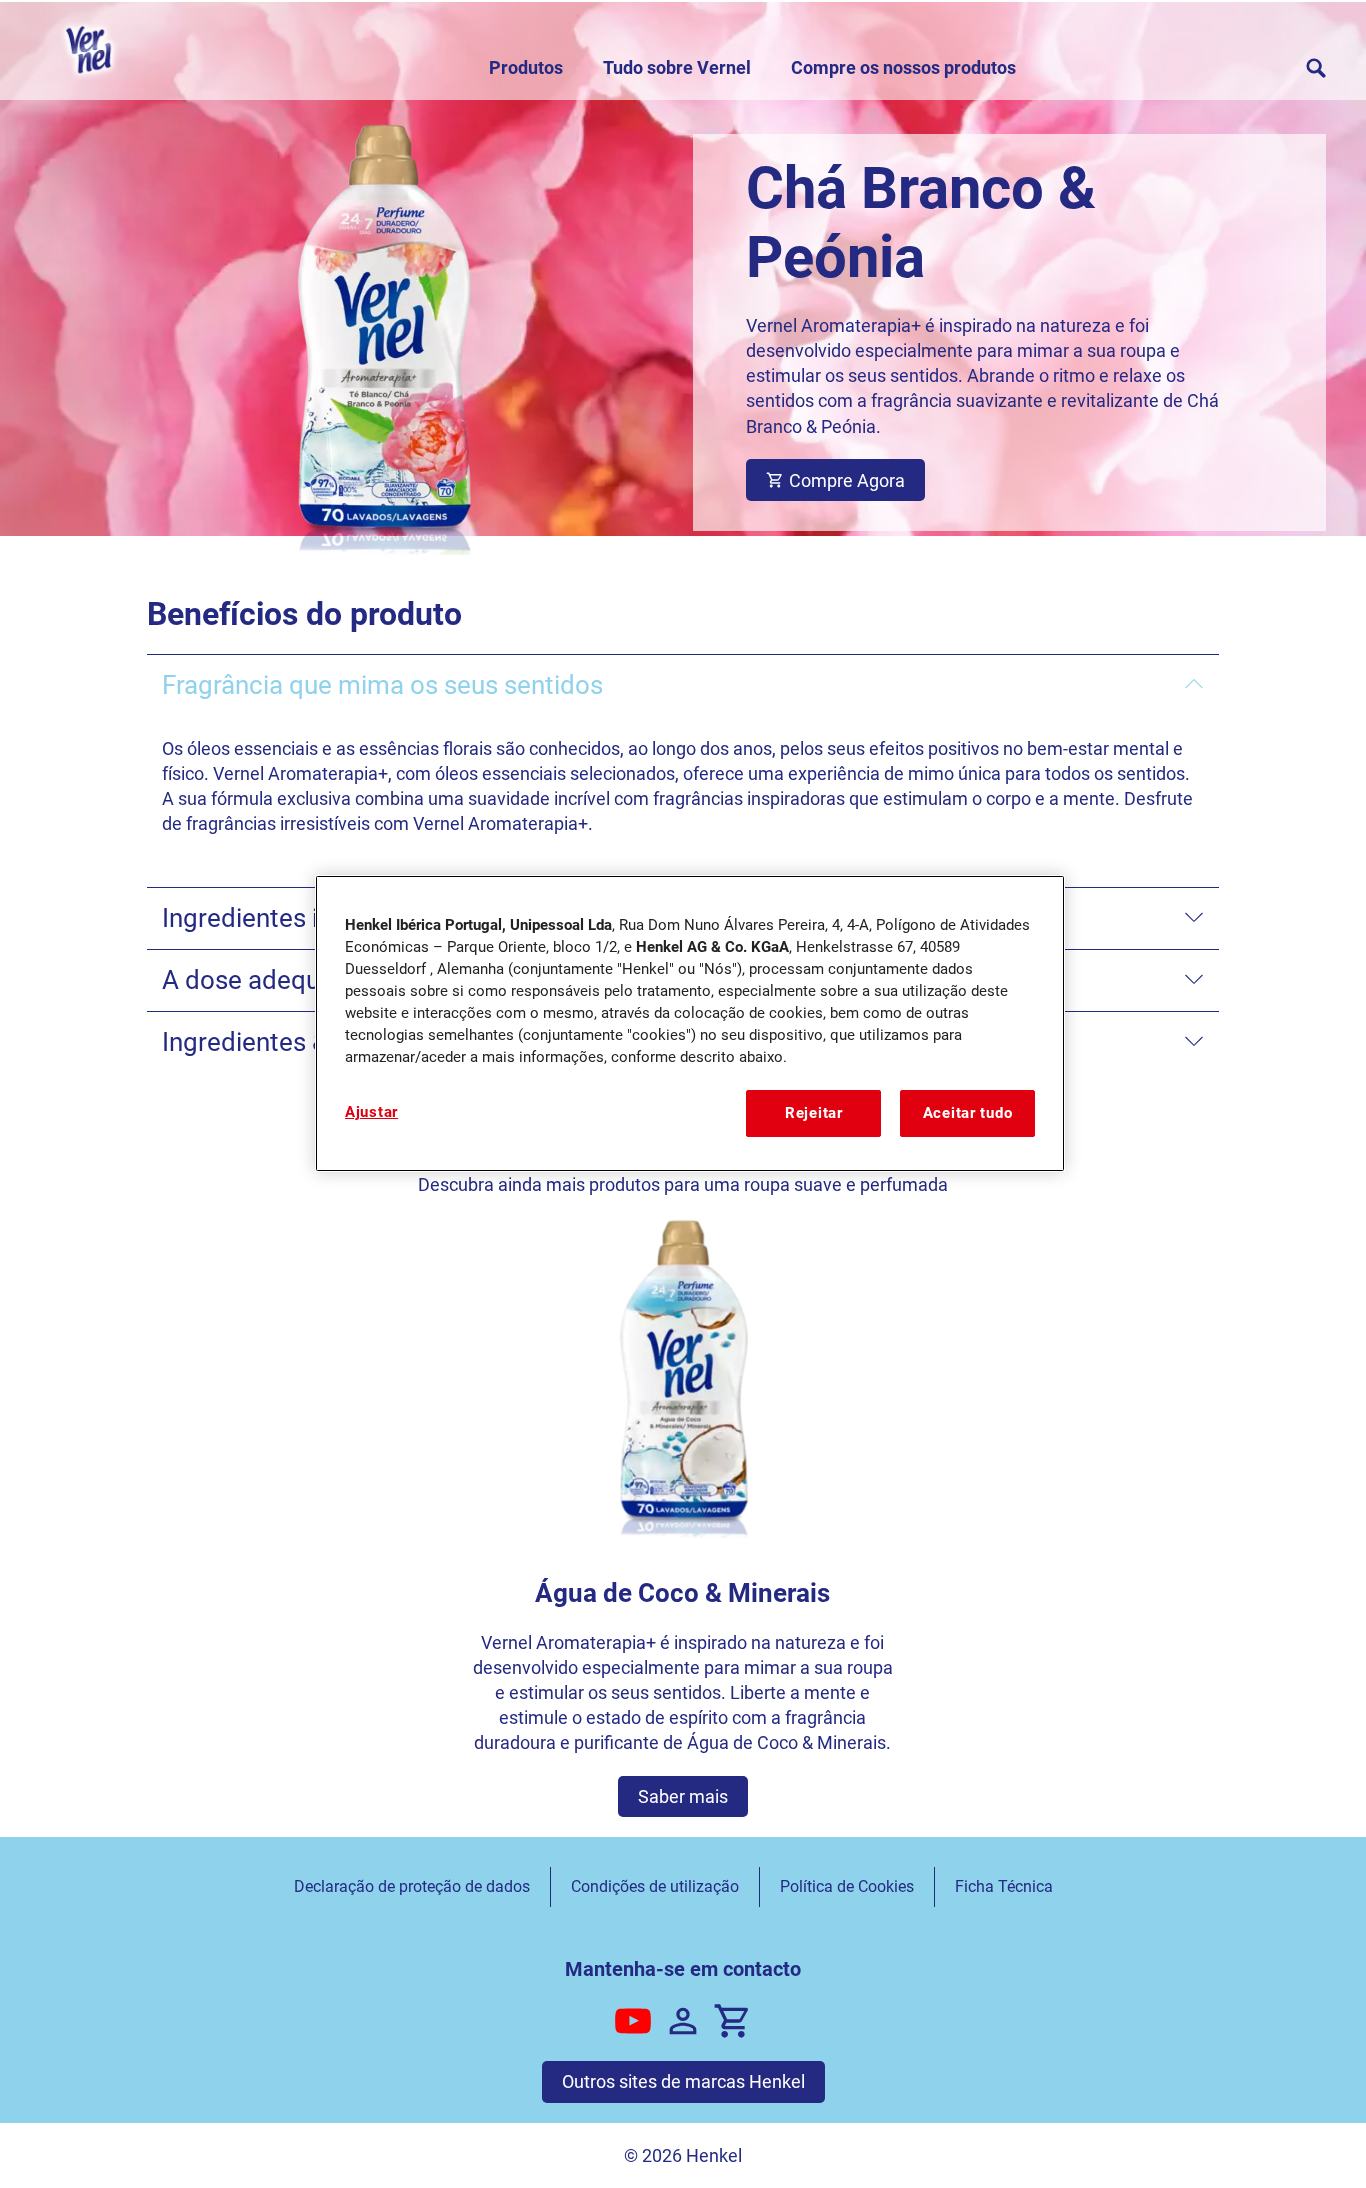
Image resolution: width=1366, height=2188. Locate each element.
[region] (690, 1023)
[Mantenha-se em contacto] (683, 2021)
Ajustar (371, 1112)
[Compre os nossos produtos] (733, 2021)
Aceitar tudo (968, 1113)
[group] (683, 1517)
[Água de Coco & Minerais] (683, 1517)
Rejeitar (814, 1113)
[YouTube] (633, 2021)
